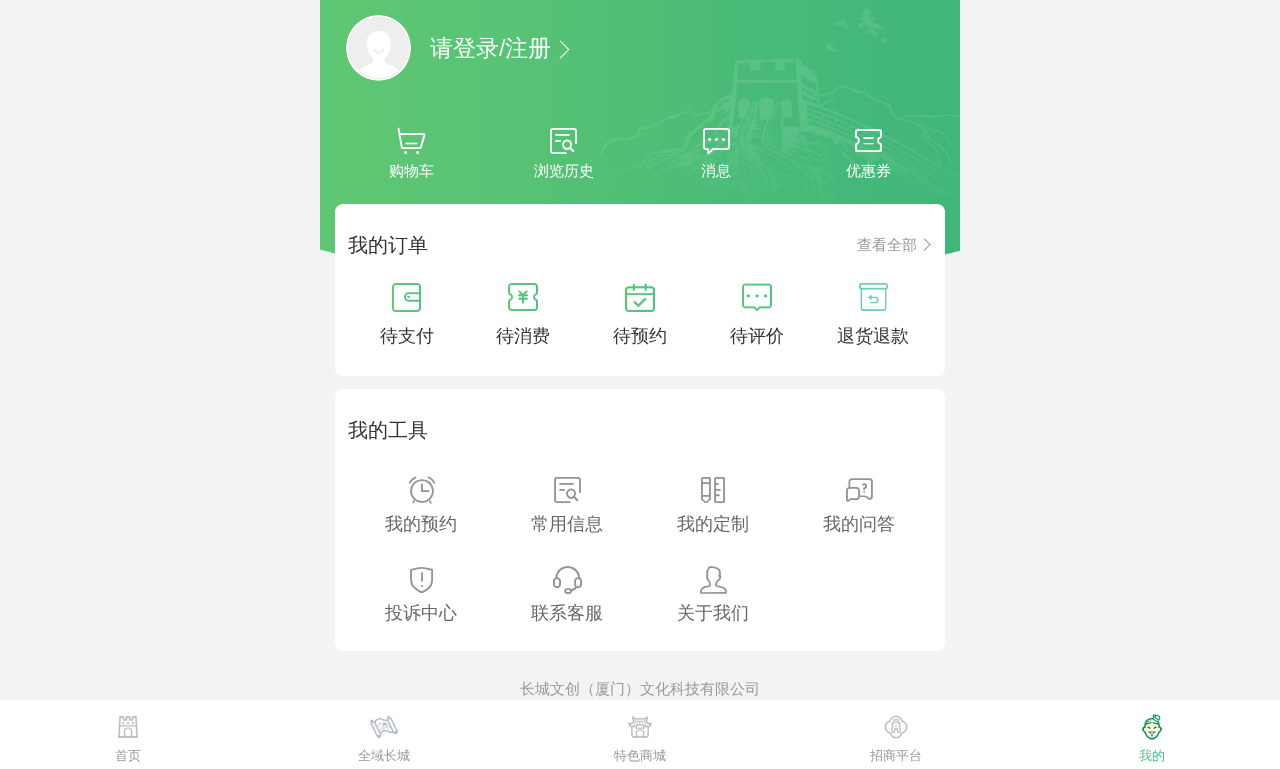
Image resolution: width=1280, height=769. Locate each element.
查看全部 (887, 244)
